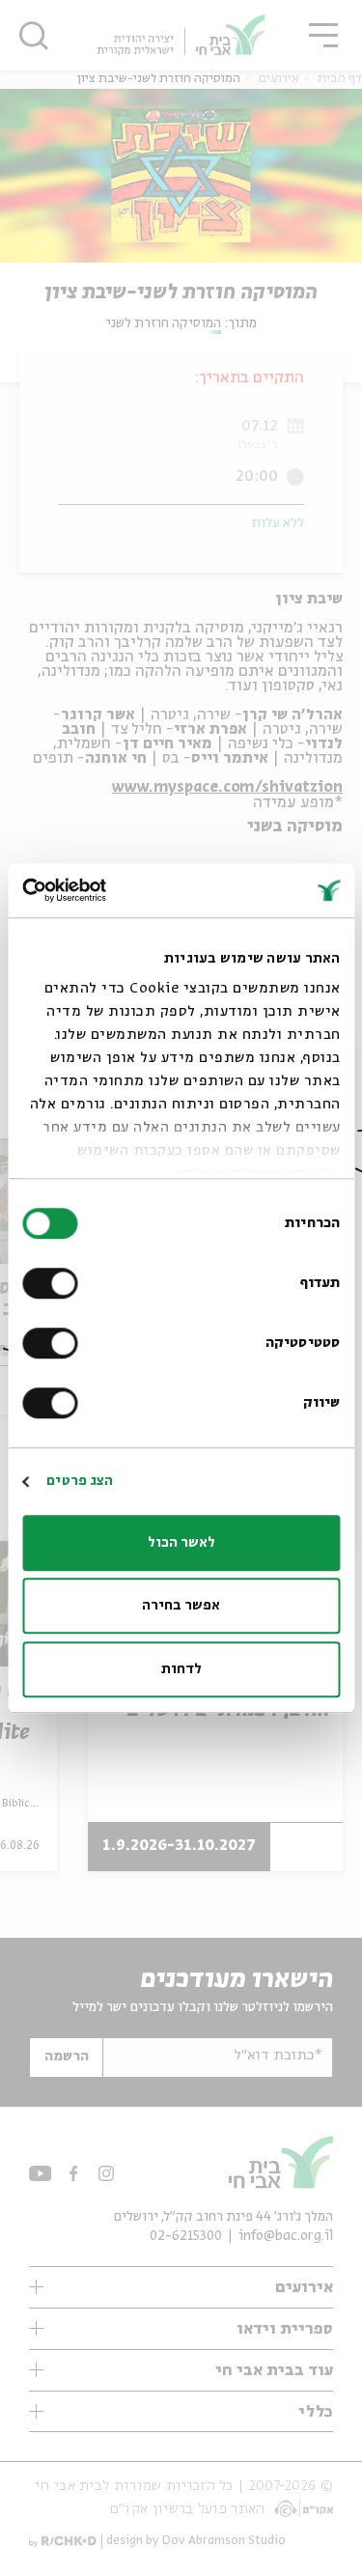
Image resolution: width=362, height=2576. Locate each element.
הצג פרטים (80, 1481)
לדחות (181, 1669)
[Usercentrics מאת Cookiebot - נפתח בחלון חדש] (104, 890)
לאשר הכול (181, 1543)
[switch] (54, 1283)
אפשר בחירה (181, 1606)
